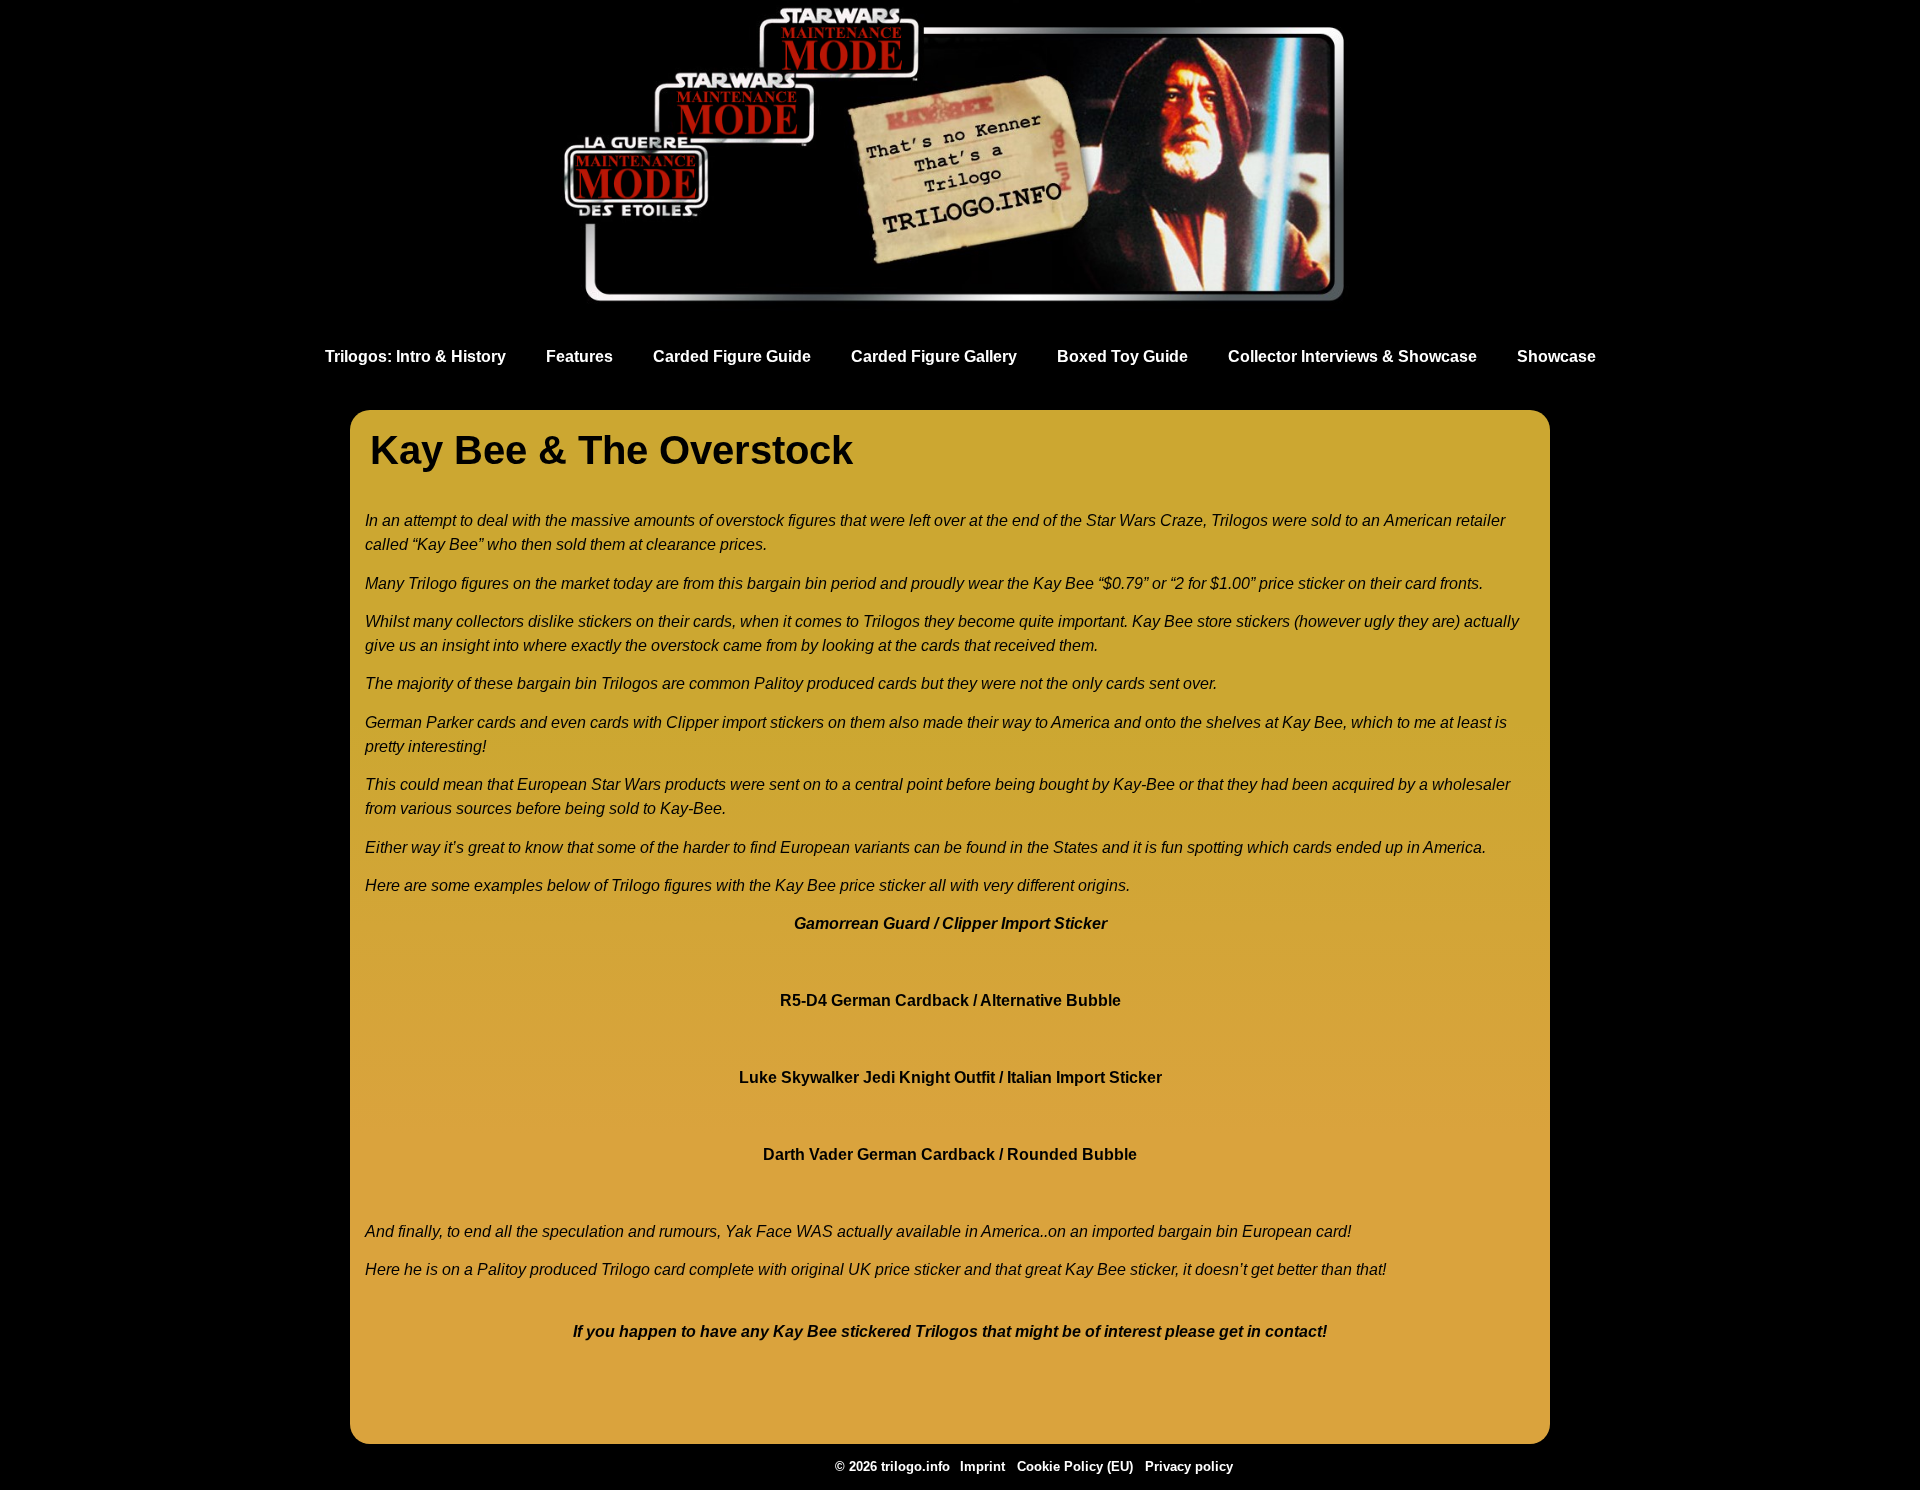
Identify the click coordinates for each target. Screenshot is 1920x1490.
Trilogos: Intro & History (415, 356)
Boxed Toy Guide (1122, 356)
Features (579, 356)
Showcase (1556, 356)
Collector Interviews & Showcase (1352, 356)
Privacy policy (1189, 1466)
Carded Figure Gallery (934, 356)
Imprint (982, 1466)
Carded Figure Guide (732, 356)
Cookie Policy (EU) (1075, 1466)
